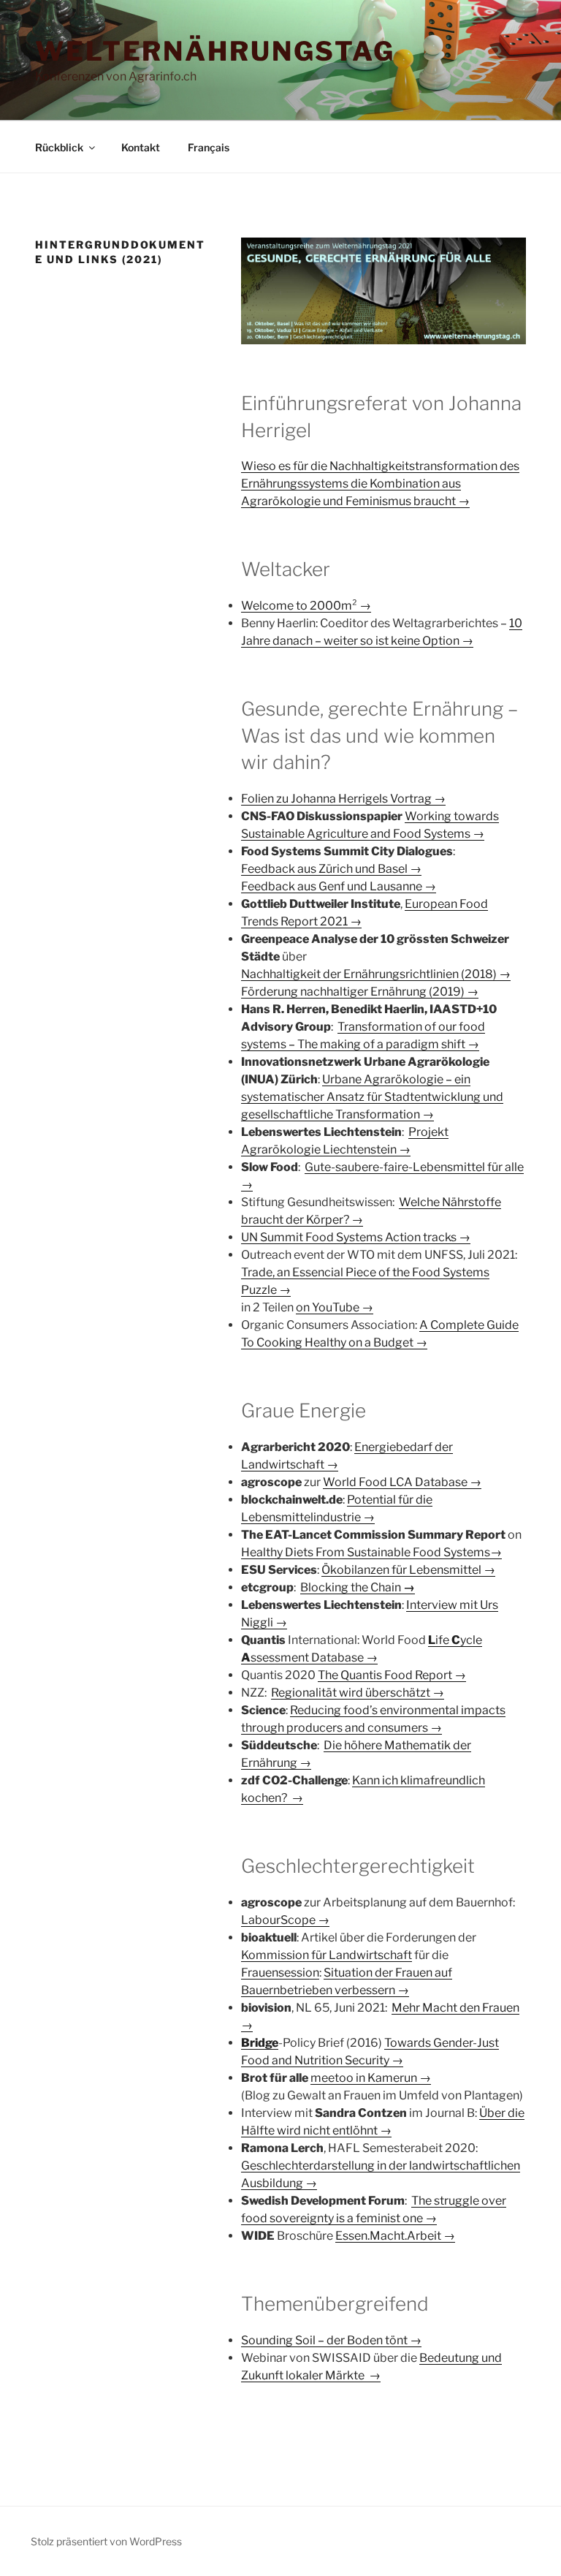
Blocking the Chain (358, 1587)
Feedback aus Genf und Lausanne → (339, 886)
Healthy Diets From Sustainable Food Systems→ (371, 1552)
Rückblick (59, 147)
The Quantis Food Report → (392, 1675)
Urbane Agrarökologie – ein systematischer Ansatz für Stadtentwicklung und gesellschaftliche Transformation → (372, 1097)
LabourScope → (285, 1920)
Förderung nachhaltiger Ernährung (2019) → (360, 992)
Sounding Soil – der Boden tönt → (331, 2340)
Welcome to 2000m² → (306, 606)
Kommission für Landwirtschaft (327, 1955)
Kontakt (141, 147)
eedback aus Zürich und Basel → (335, 869)
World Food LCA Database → (402, 1482)
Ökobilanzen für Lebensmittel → (408, 1570)
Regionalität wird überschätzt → (358, 1693)
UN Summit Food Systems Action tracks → (356, 1237)
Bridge (260, 2043)
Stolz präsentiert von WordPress (106, 2541)
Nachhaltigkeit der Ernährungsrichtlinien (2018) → (376, 974)
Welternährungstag (215, 51)
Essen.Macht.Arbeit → (395, 2236)
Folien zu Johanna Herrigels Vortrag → (343, 799)
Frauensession (280, 1973)
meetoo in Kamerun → (371, 2078)
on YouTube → (335, 1307)
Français (209, 147)
